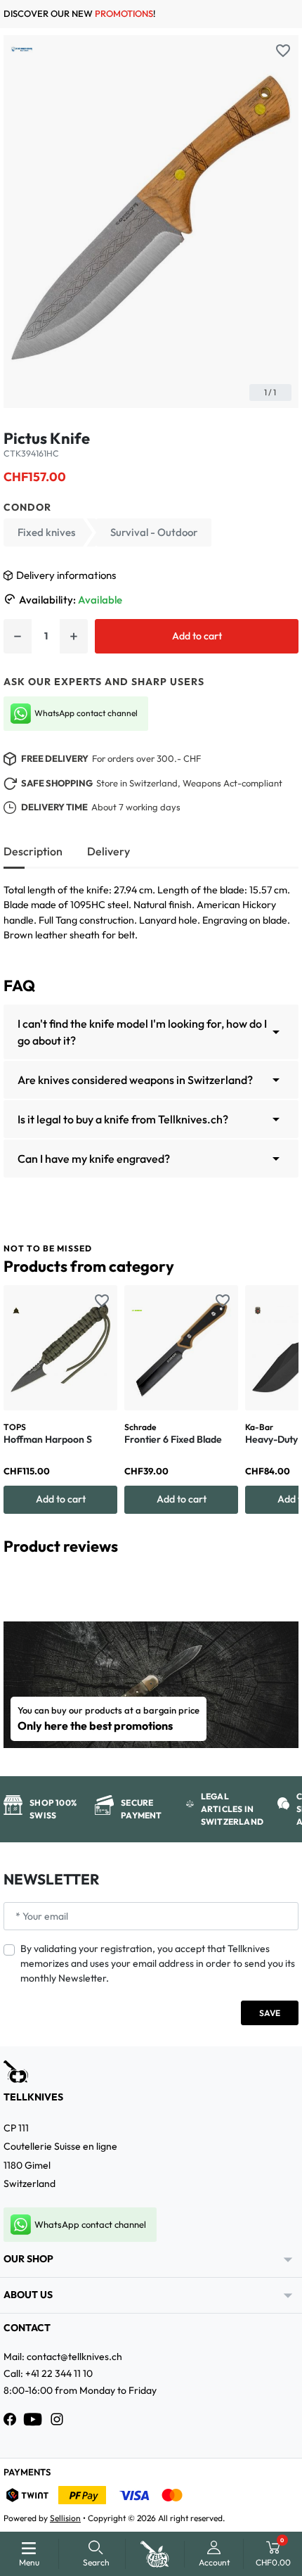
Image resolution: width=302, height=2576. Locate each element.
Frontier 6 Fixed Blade (173, 1439)
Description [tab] (33, 851)
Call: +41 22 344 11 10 (48, 2373)
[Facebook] (10, 2419)
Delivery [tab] (109, 851)
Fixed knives (46, 532)
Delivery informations (66, 575)
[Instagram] (57, 2419)
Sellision (65, 2518)
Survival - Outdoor (154, 532)
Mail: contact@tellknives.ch (63, 2357)
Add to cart (197, 636)
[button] (96, 2554)
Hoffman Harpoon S (48, 1439)
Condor (27, 507)
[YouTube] (33, 2419)
